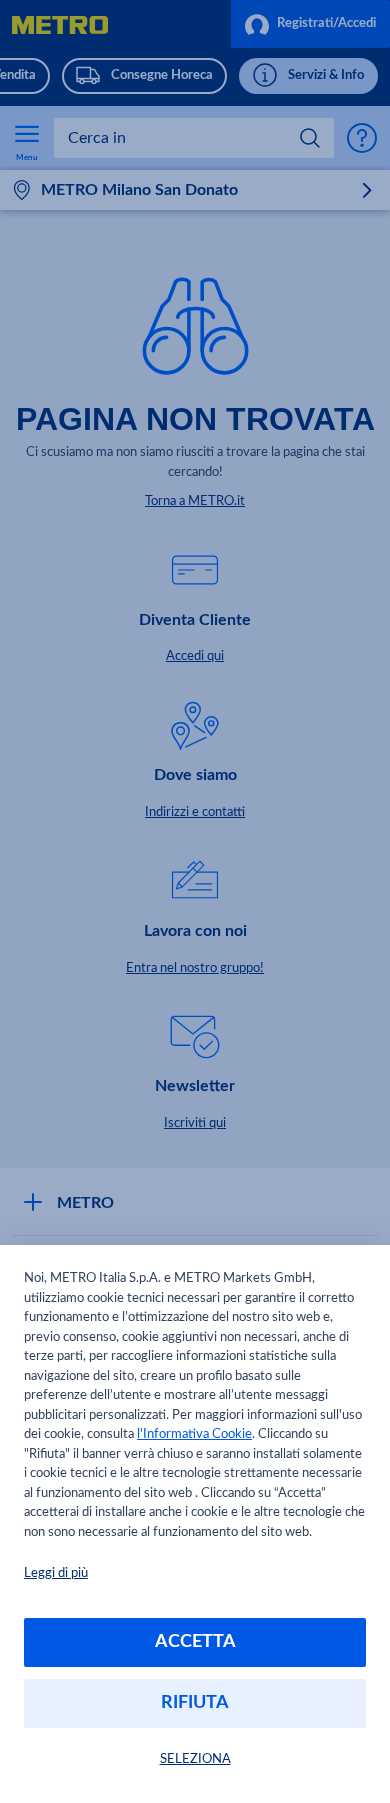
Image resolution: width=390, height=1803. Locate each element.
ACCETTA (195, 1642)
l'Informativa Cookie (194, 1434)
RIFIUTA (195, 1703)
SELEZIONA (195, 1759)
